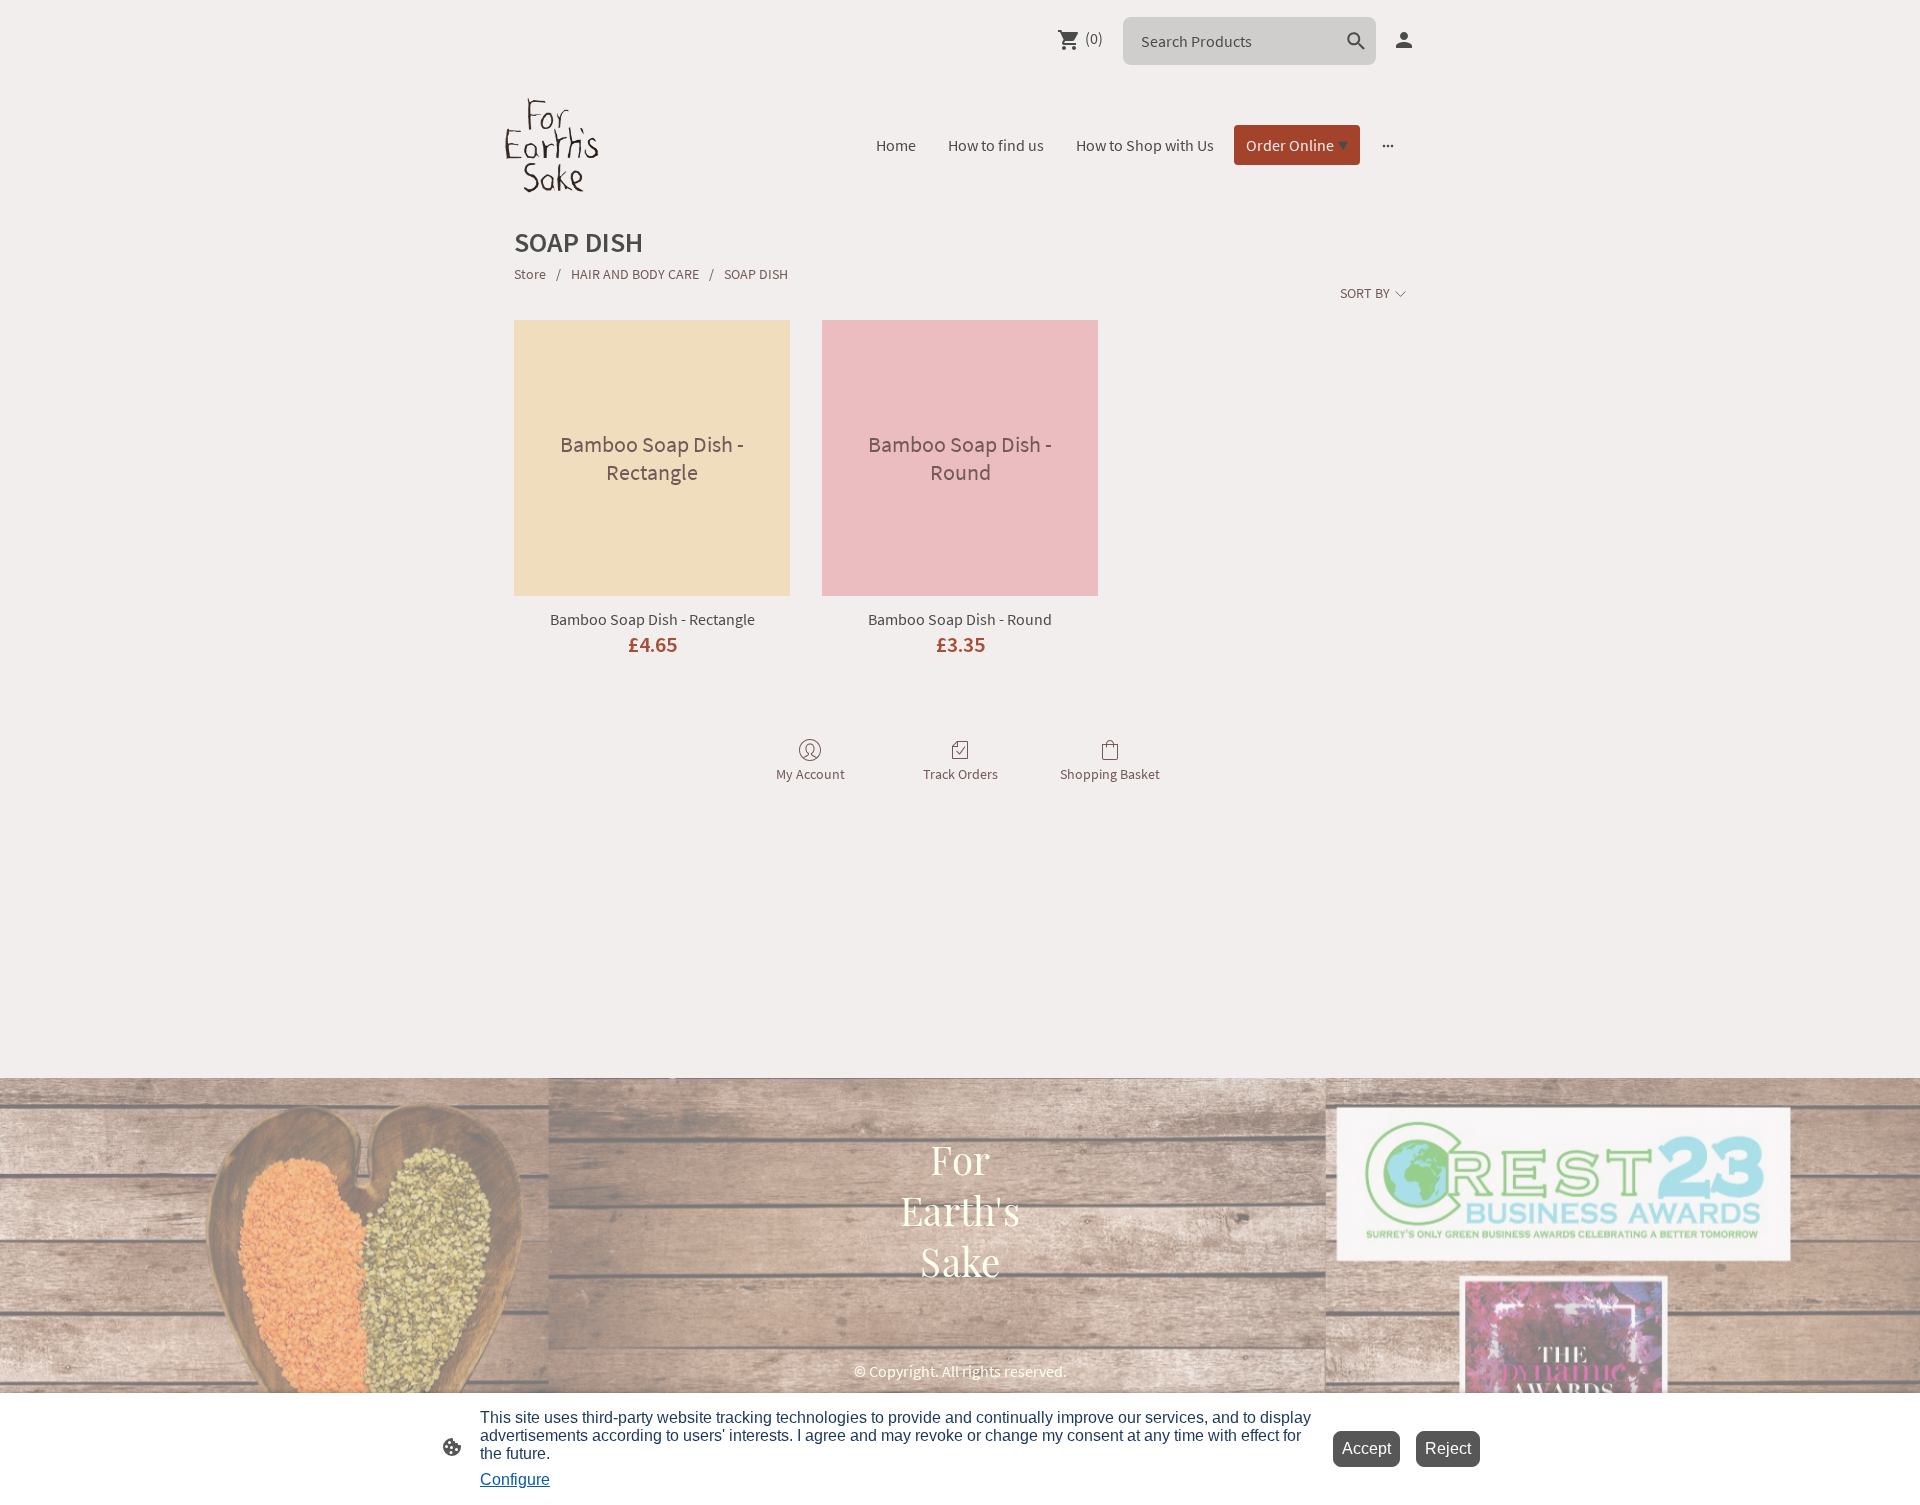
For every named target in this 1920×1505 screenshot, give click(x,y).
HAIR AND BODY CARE (635, 274)
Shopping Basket (1110, 774)
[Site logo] (552, 145)
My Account (810, 774)
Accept (1366, 1448)
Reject (1448, 1448)
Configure (515, 1479)
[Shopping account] (1404, 40)
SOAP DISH (756, 274)
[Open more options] (1388, 145)
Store (530, 274)
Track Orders (960, 774)
